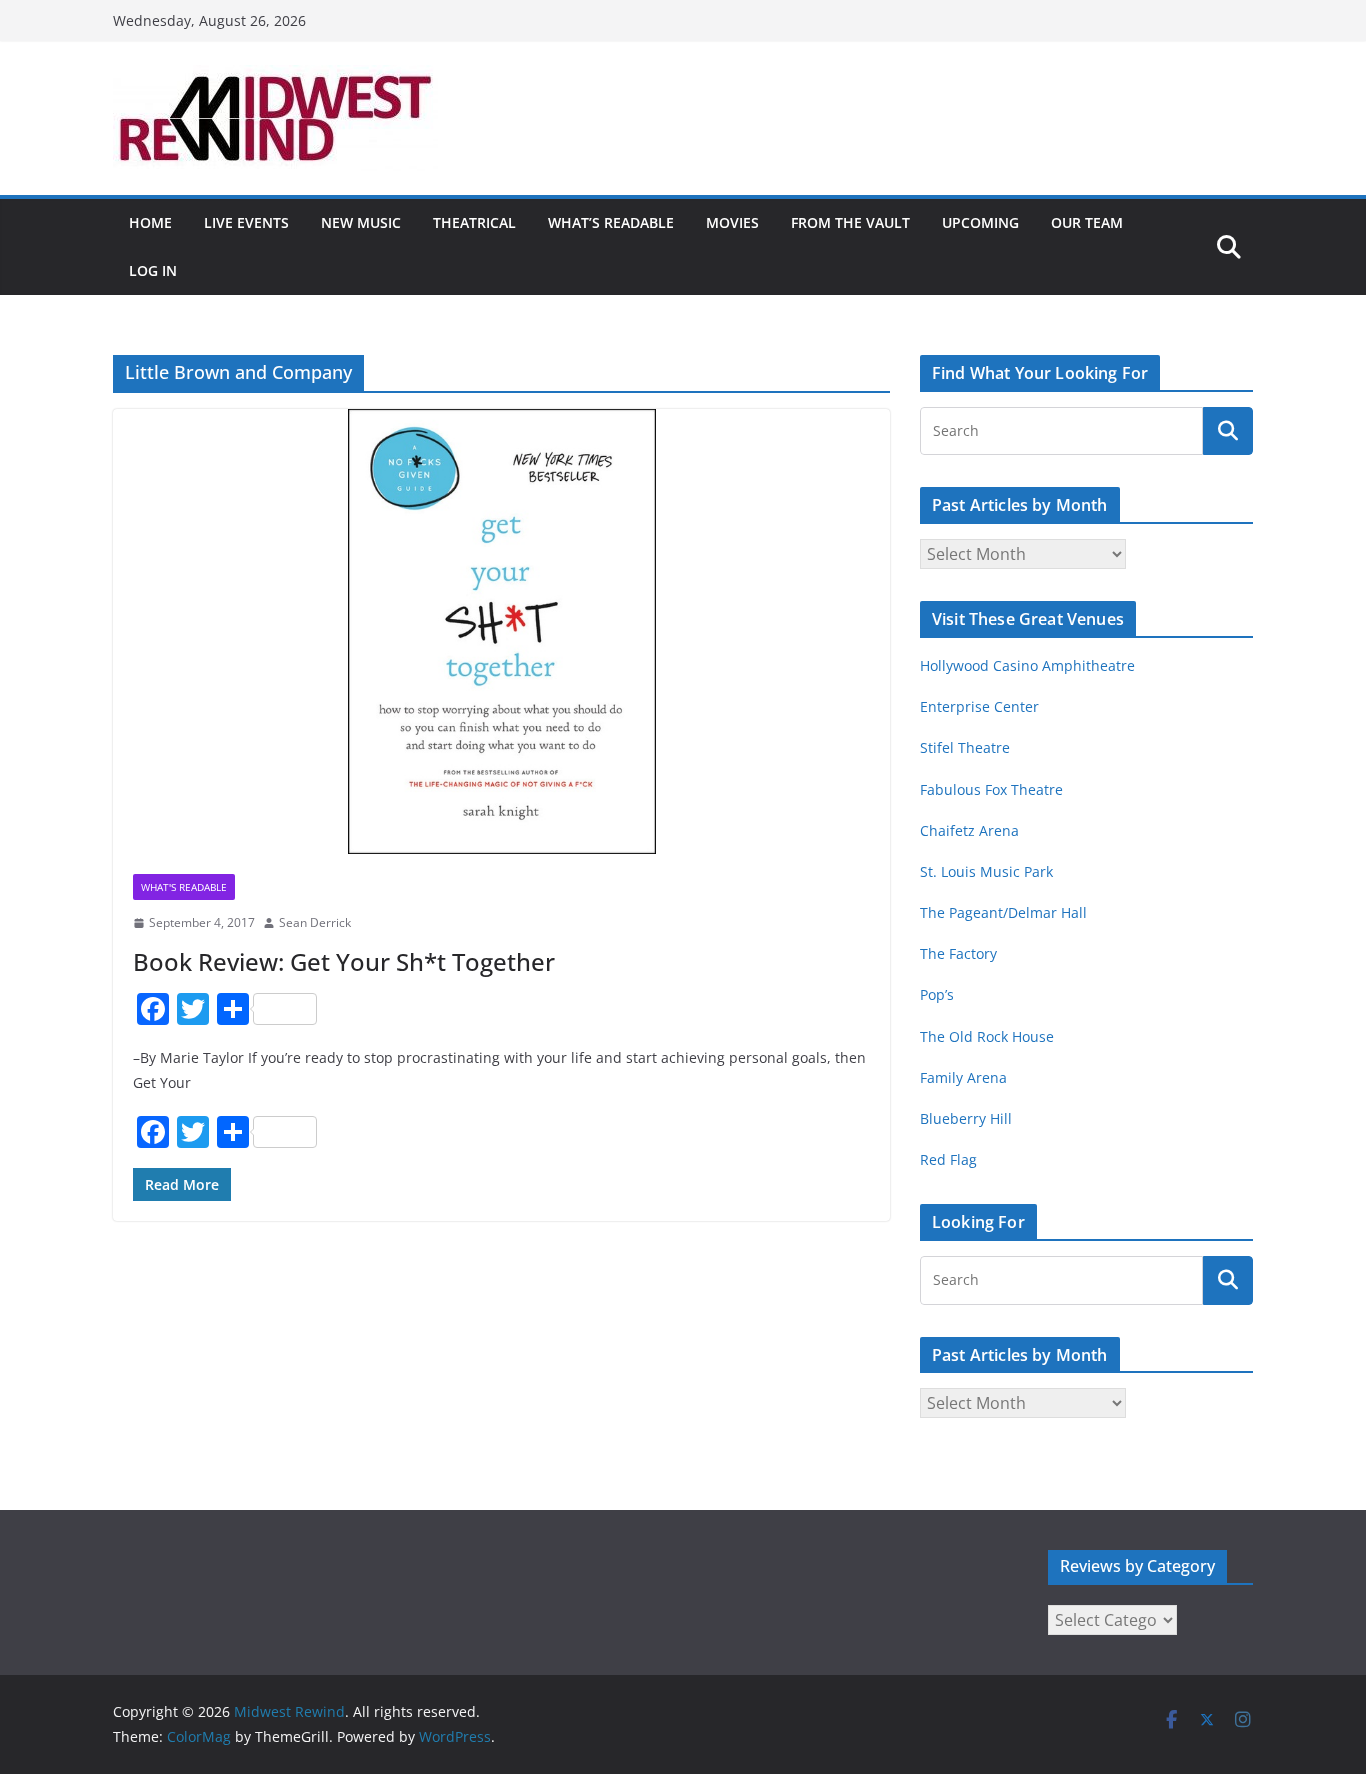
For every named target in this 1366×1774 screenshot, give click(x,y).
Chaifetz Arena (969, 830)
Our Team (1087, 222)
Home (150, 222)
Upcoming (980, 222)
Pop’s (937, 994)
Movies (732, 222)
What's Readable (184, 887)
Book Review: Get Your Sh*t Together (344, 961)
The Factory (958, 953)
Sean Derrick (315, 922)
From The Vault (850, 222)
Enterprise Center (979, 706)
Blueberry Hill (968, 1118)
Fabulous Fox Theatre (991, 789)
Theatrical (474, 222)
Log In (153, 270)
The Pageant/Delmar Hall (1003, 912)
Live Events (246, 222)
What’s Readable (611, 222)
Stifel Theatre (965, 747)
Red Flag (948, 1159)
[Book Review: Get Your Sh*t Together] (501, 631)
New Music (361, 222)
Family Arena (963, 1077)
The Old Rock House (987, 1036)
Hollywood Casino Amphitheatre (1027, 665)
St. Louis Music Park (986, 871)
